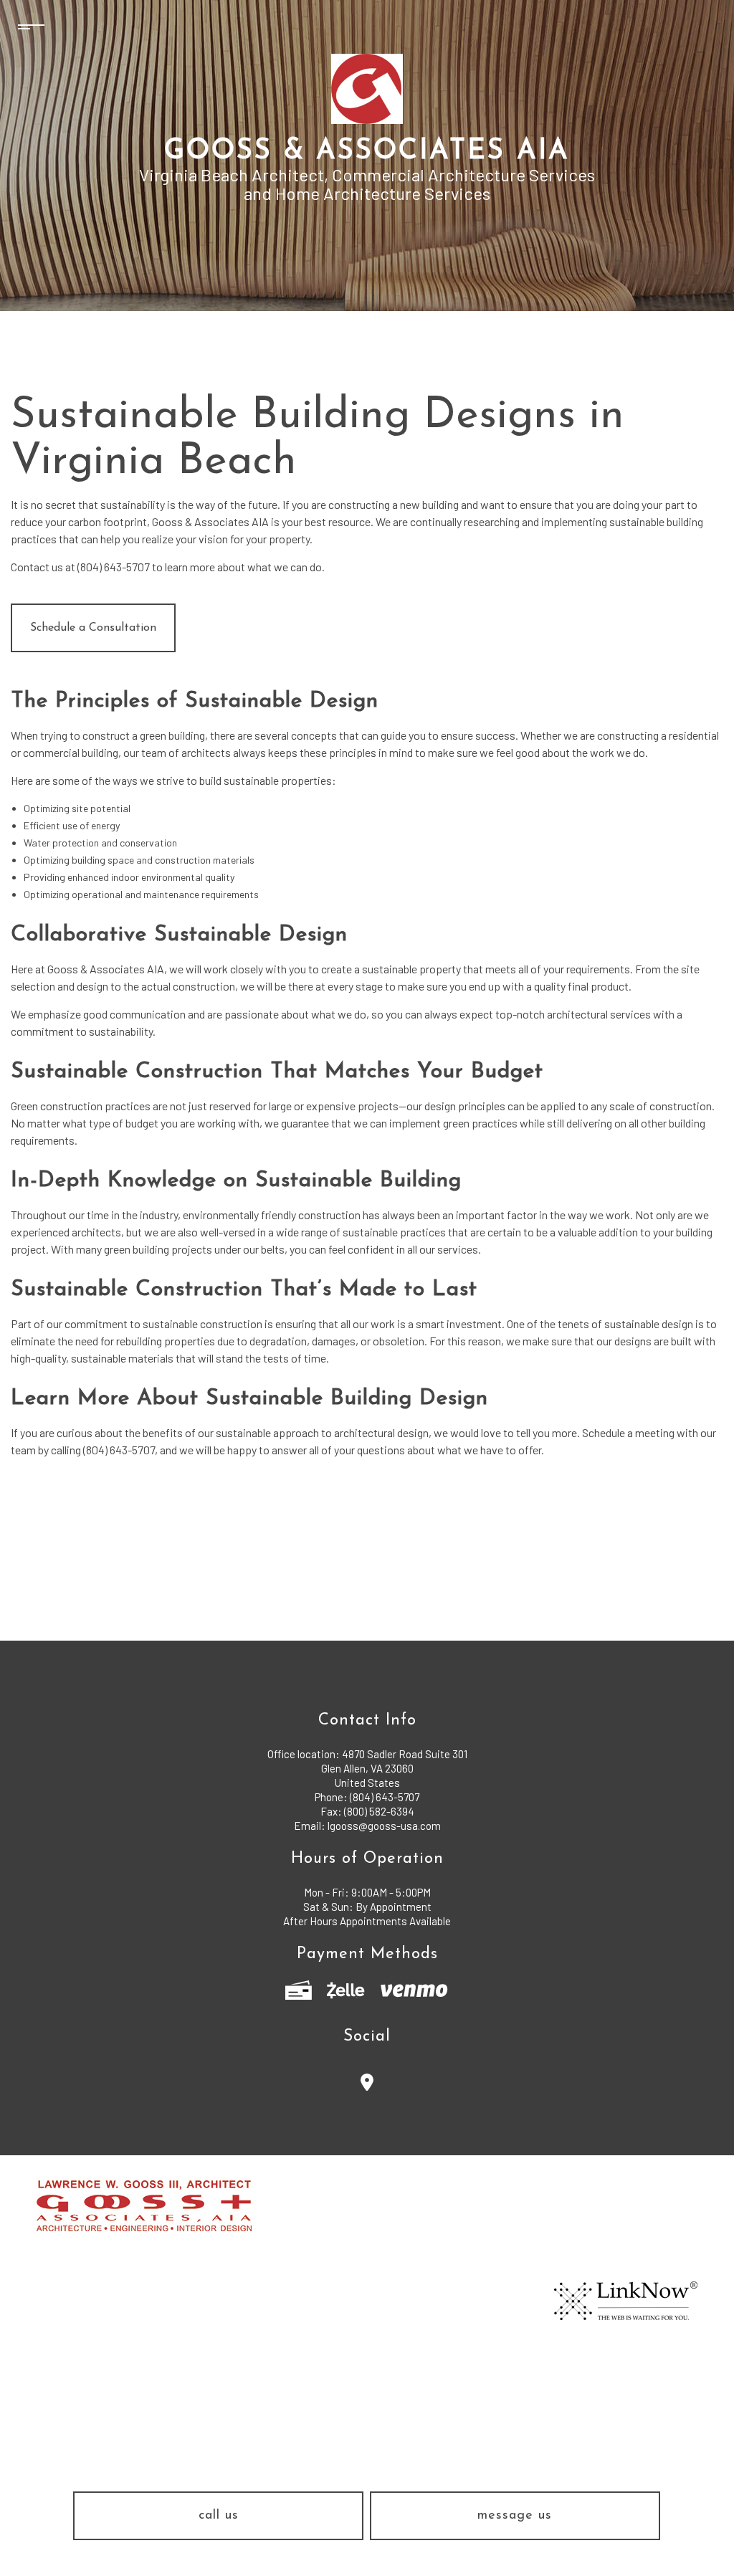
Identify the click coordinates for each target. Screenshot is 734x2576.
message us (515, 2516)
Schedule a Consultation (93, 628)
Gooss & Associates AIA (367, 152)
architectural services (599, 1014)
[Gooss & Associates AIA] (367, 88)
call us (219, 2516)
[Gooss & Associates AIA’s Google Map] (367, 2085)
